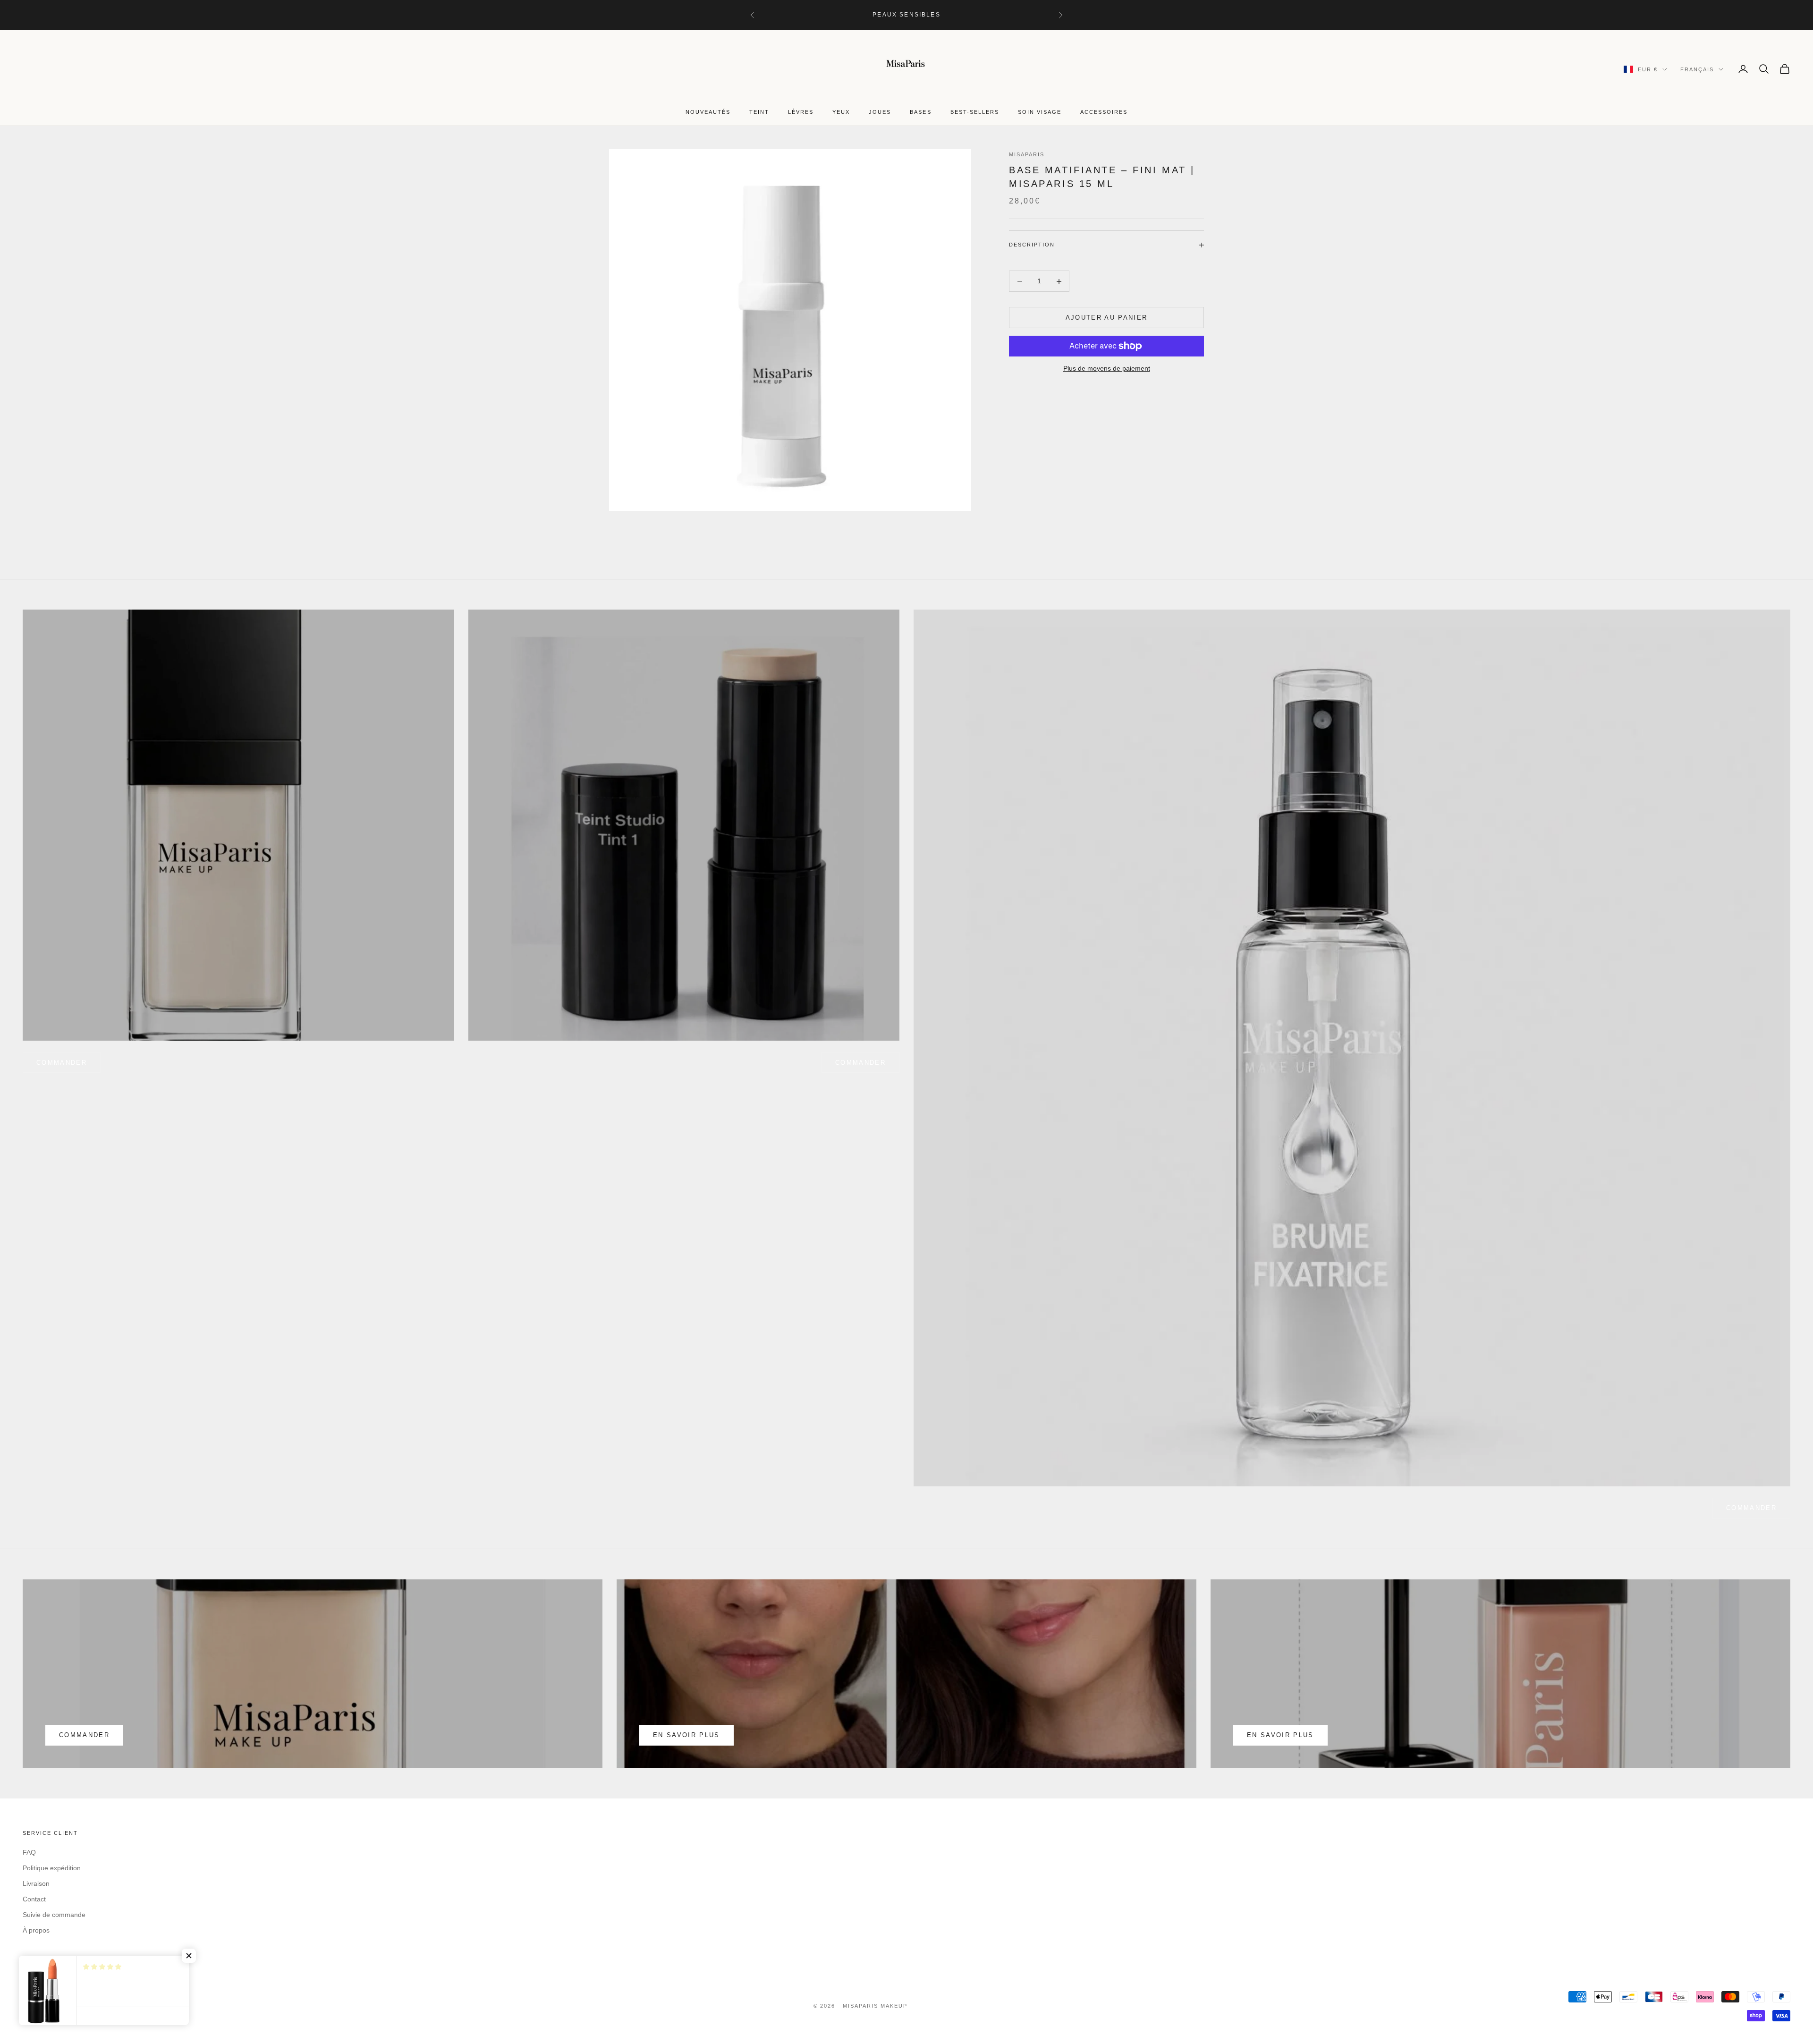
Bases (920, 112)
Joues (880, 112)
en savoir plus (686, 1735)
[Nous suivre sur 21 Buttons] (101, 1964)
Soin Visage (1040, 112)
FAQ (29, 1852)
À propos (36, 1930)
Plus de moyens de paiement (1107, 368)
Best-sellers (975, 112)
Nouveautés (708, 112)
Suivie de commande (54, 1915)
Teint (759, 112)
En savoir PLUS (1280, 1735)
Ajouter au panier (1107, 318)
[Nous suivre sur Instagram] (52, 1964)
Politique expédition (52, 1868)
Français (1697, 69)
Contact (34, 1899)
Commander (860, 1063)
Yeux (841, 112)
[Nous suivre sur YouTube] (76, 1964)
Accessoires (1104, 112)
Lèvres (801, 112)
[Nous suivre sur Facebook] (27, 1964)
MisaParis (1027, 154)
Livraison (36, 1883)
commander (62, 1063)
